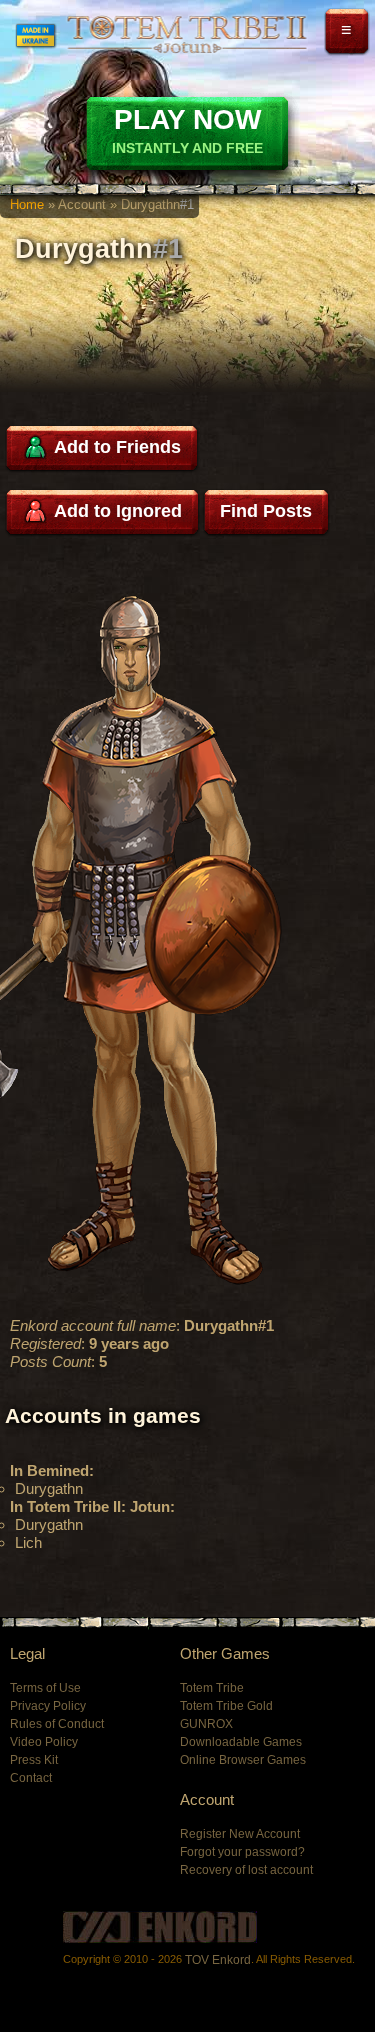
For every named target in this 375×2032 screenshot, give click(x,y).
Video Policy (44, 1742)
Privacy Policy (48, 1706)
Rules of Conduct (57, 1724)
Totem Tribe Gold (226, 1706)
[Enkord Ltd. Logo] (160, 1927)
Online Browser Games (243, 1760)
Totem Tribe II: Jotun (186, 34)
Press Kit (34, 1760)
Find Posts (266, 511)
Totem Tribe (212, 1688)
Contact (31, 1778)
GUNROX (206, 1724)
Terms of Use (45, 1688)
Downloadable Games (241, 1742)
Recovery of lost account (246, 1870)
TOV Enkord (218, 1960)
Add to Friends (115, 447)
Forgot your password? (242, 1852)
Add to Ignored (116, 511)
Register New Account (240, 1834)
